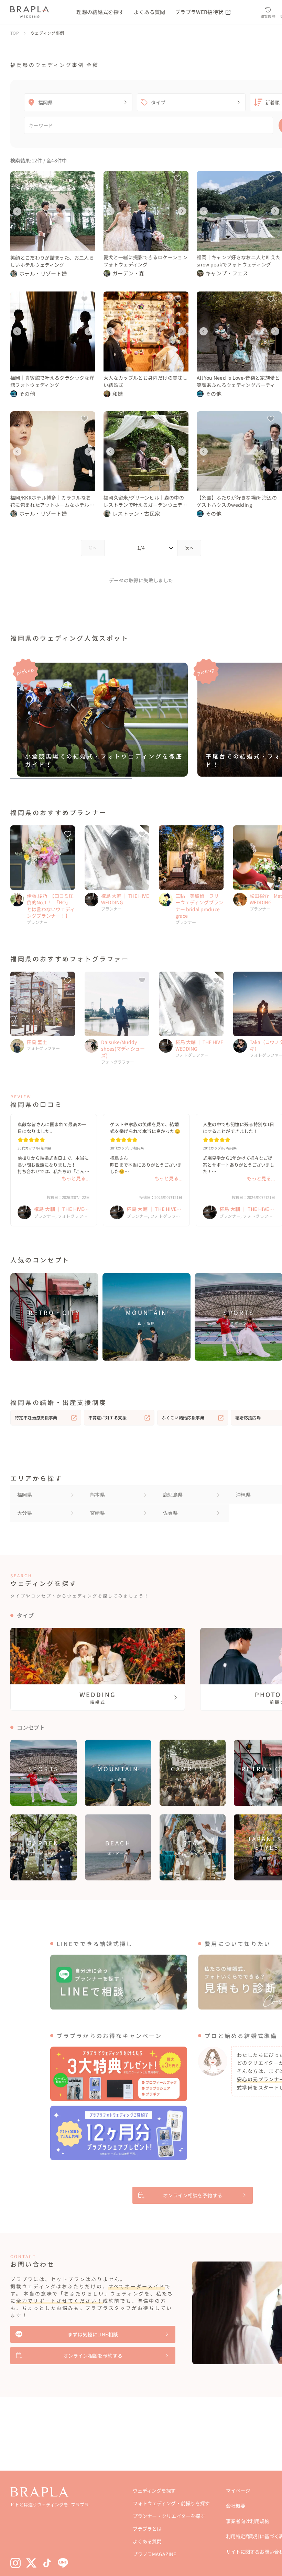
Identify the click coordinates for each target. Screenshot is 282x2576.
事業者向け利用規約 (248, 2521)
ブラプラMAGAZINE (154, 2554)
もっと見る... (76, 1178)
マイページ (238, 2491)
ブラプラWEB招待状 (200, 12)
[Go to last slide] (17, 211)
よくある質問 (150, 12)
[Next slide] (89, 211)
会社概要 (236, 2506)
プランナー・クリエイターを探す (169, 2516)
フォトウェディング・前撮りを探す (171, 2503)
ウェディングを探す (154, 2491)
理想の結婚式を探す (100, 12)
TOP (15, 33)
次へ (189, 548)
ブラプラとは (147, 2529)
